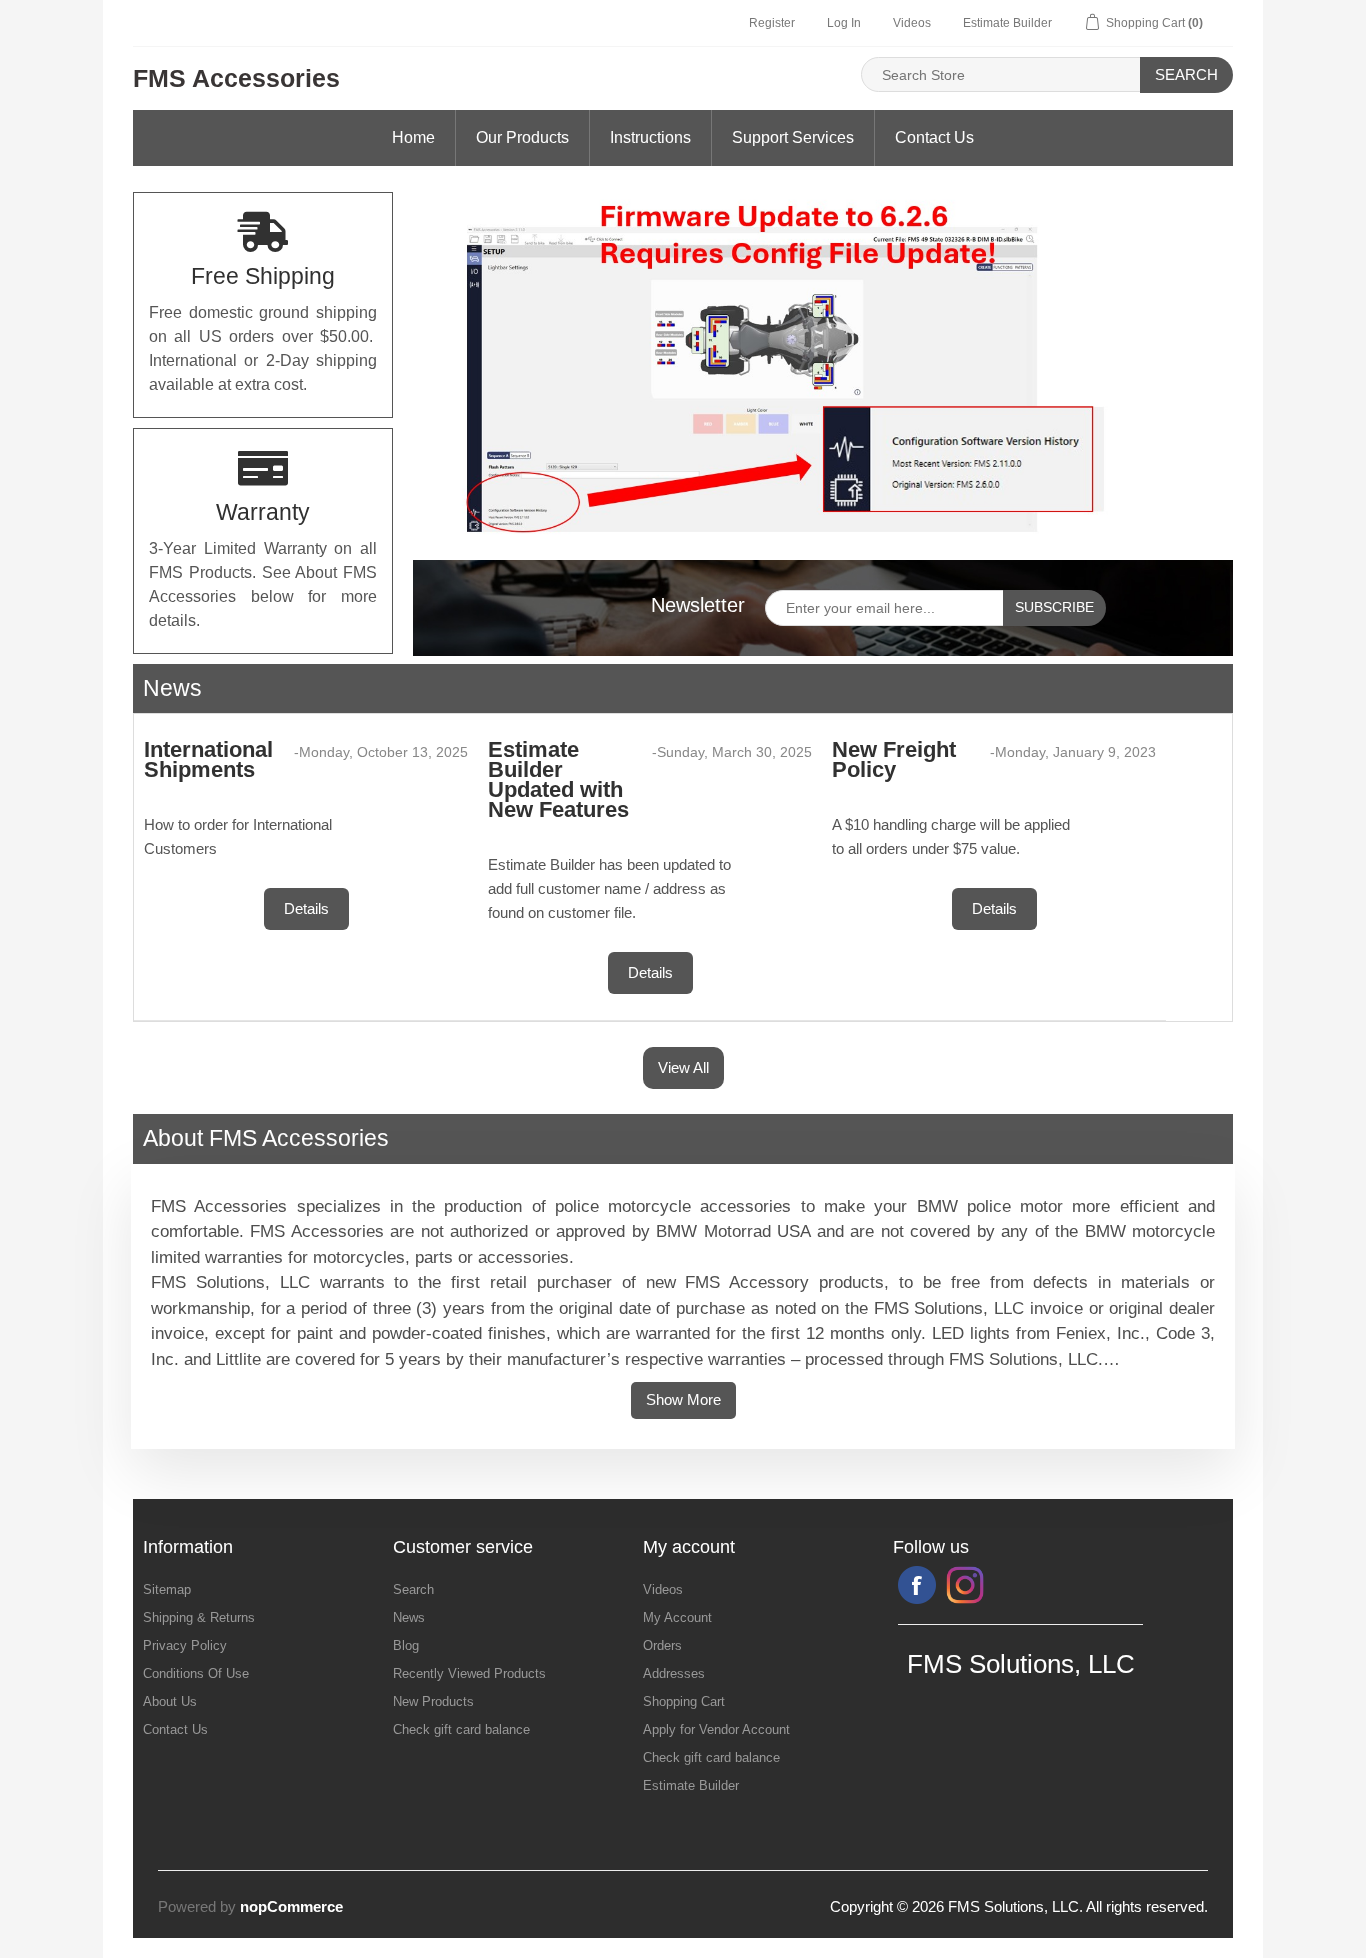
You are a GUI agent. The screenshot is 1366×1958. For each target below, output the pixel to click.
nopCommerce (291, 1906)
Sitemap (167, 1589)
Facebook (917, 1585)
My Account (677, 1617)
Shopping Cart (684, 1701)
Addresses (674, 1673)
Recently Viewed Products (469, 1673)
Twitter (965, 1585)
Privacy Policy (185, 1645)
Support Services (793, 137)
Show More (683, 1399)
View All (683, 1067)
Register (772, 23)
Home (413, 137)
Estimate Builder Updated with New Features (558, 779)
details (306, 908)
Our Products (522, 137)
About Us (170, 1701)
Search (1186, 74)
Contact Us (934, 137)
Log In (844, 23)
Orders (662, 1645)
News (409, 1617)
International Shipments (208, 759)
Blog (406, 1645)
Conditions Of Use (196, 1673)
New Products (433, 1701)
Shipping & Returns (199, 1617)
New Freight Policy (894, 759)
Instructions (650, 137)
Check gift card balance (461, 1729)
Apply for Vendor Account (716, 1729)
